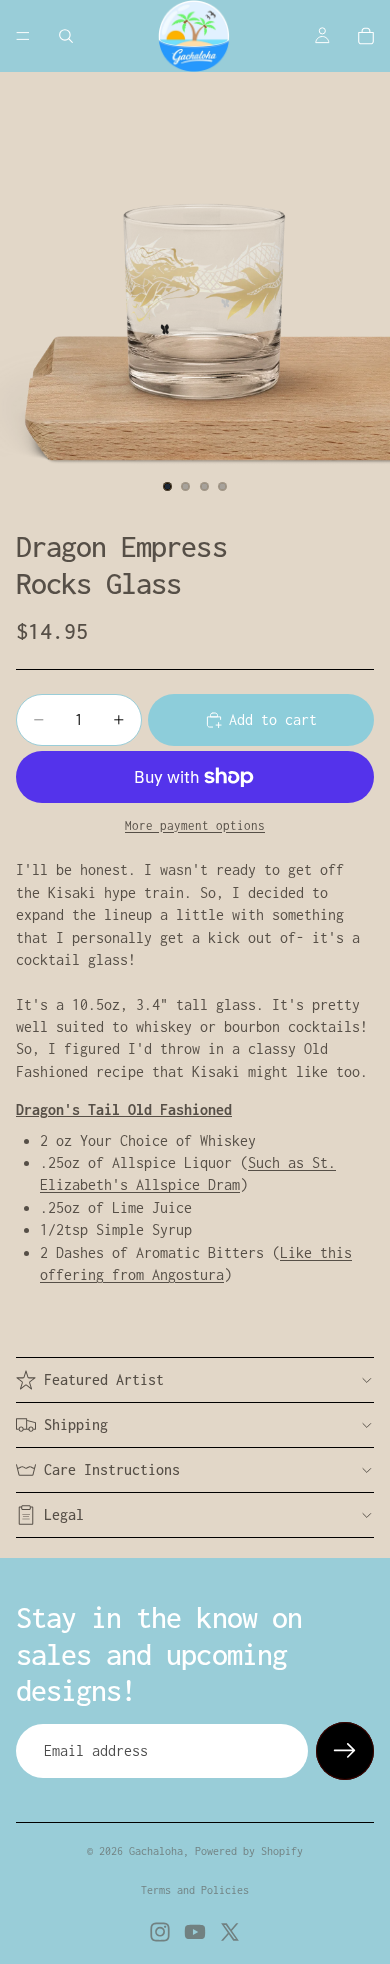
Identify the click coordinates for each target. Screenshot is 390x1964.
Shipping (76, 1424)
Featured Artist (104, 1379)
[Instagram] (160, 1932)
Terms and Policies (195, 1890)
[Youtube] (195, 1932)
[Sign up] (345, 1751)
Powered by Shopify (249, 1851)
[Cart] (366, 36)
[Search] (66, 36)
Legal (64, 1514)
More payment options (195, 826)
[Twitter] (230, 1932)
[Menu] (23, 36)
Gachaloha (156, 1851)
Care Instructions (112, 1469)
